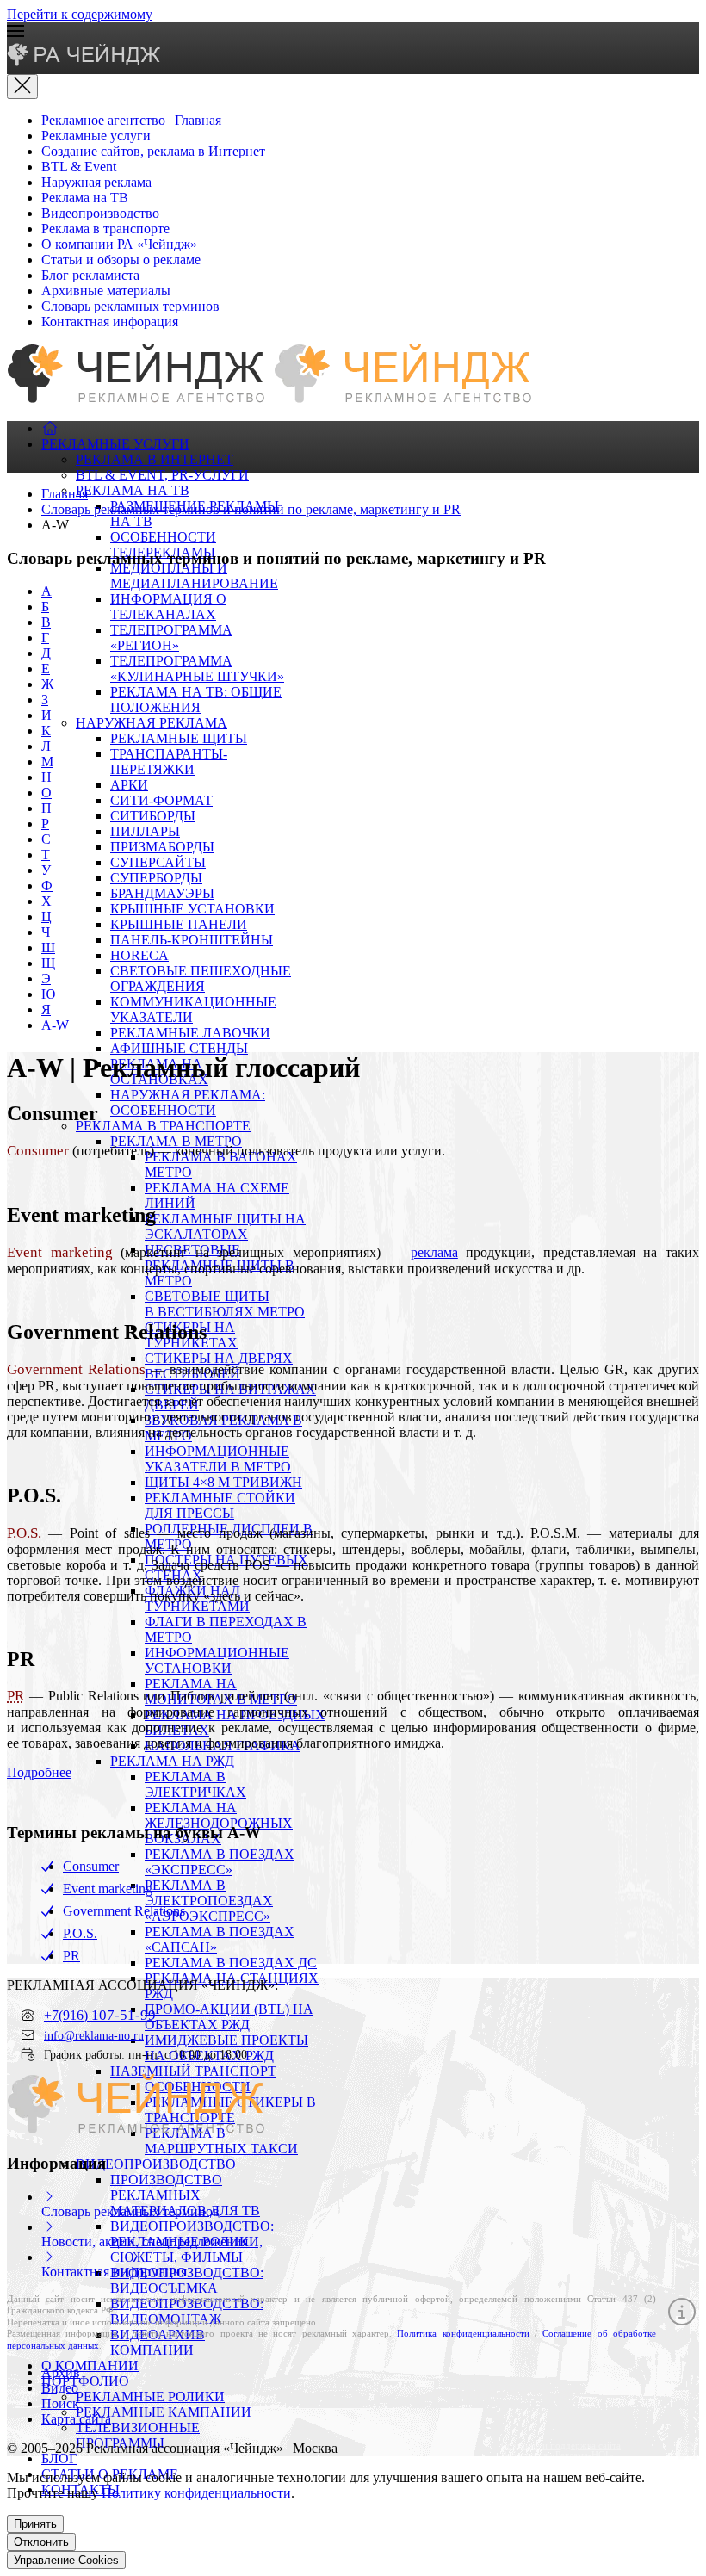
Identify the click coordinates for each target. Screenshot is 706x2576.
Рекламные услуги (96, 136)
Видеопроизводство (100, 213)
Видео (60, 2388)
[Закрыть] (22, 87)
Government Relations (124, 1911)
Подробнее (39, 1772)
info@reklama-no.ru (94, 2035)
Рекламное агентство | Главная (131, 120)
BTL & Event (79, 167)
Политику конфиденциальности (196, 2493)
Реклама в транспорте (105, 229)
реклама (434, 1252)
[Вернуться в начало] (85, 62)
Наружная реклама (96, 182)
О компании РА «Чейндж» (119, 244)
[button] (353, 33)
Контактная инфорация (110, 322)
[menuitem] (50, 428)
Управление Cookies (66, 2560)
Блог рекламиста (90, 275)
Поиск (60, 2403)
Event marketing (108, 1889)
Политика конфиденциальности (463, 2333)
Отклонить (41, 2542)
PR (71, 1956)
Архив (61, 2372)
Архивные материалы (106, 291)
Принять (35, 2524)
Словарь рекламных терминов (130, 306)
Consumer (91, 1866)
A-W (55, 1025)
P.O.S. (80, 1933)
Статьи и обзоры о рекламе (121, 260)
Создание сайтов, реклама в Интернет (153, 151)
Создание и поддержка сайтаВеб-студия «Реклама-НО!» (561, 2450)
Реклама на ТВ (85, 198)
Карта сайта (76, 2419)
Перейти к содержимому (80, 14)
